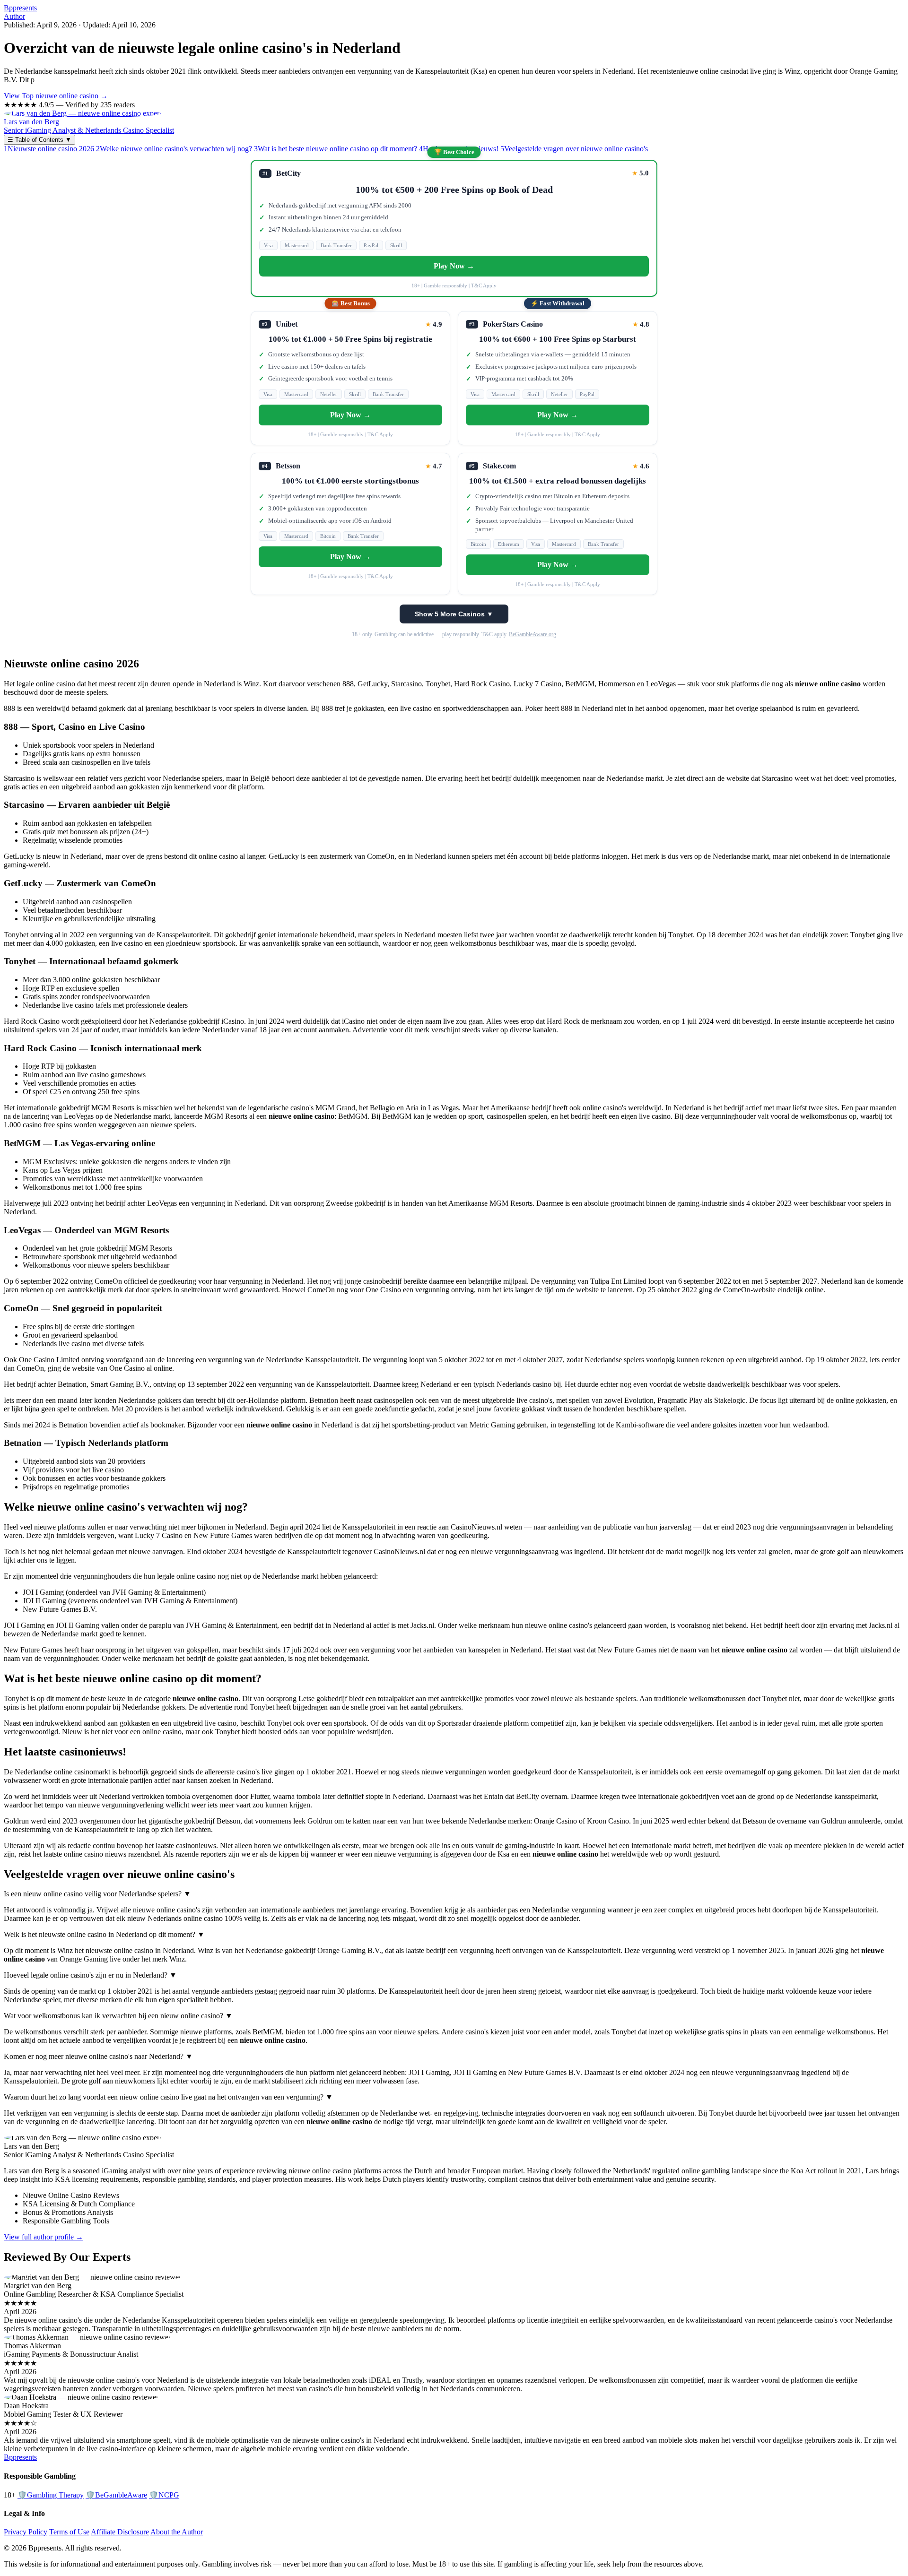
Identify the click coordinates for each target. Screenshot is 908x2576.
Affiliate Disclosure (120, 2532)
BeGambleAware (116, 2495)
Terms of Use (69, 2532)
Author (14, 16)
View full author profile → (44, 2237)
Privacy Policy (26, 2532)
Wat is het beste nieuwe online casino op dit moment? (336, 149)
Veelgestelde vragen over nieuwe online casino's (574, 149)
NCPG (164, 2495)
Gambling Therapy (51, 2495)
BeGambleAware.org (533, 634)
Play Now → (454, 266)
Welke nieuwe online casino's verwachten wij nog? (174, 149)
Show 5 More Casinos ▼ (454, 614)
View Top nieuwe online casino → (56, 96)
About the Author (177, 2532)
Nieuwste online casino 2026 (49, 149)
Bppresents (20, 8)
